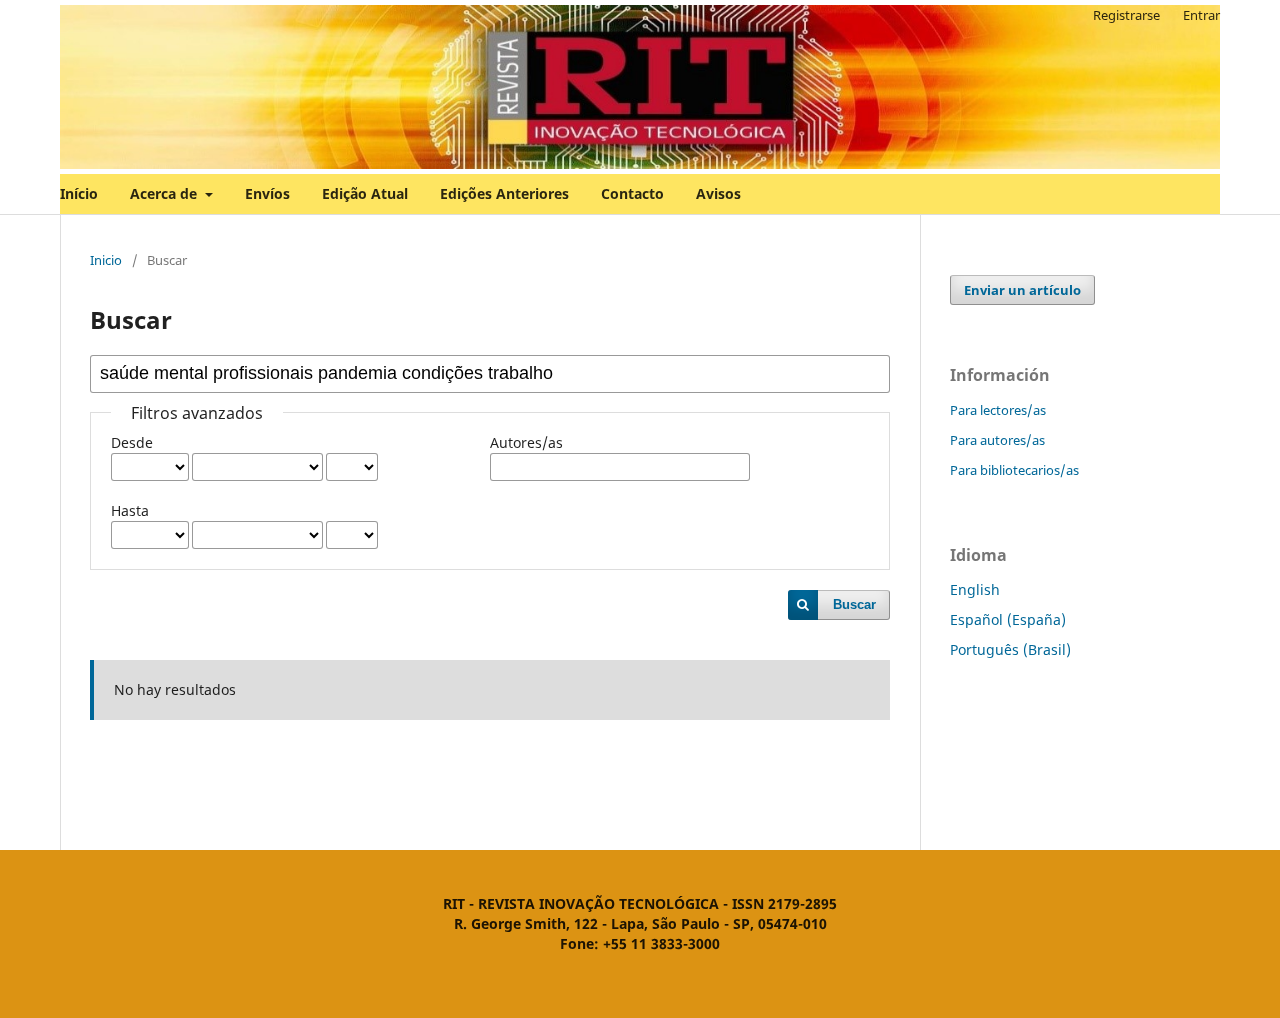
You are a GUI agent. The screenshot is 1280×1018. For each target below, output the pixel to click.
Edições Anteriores (504, 193)
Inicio (106, 260)
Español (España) (1008, 619)
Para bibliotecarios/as (1014, 470)
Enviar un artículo (1022, 290)
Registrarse (1126, 15)
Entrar (1201, 15)
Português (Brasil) (1010, 649)
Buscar (854, 604)
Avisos (718, 193)
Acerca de (165, 193)
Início (79, 193)
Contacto (632, 193)
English (975, 589)
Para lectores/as (998, 410)
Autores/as (526, 442)
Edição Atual (365, 193)
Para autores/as (997, 440)
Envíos (267, 193)
